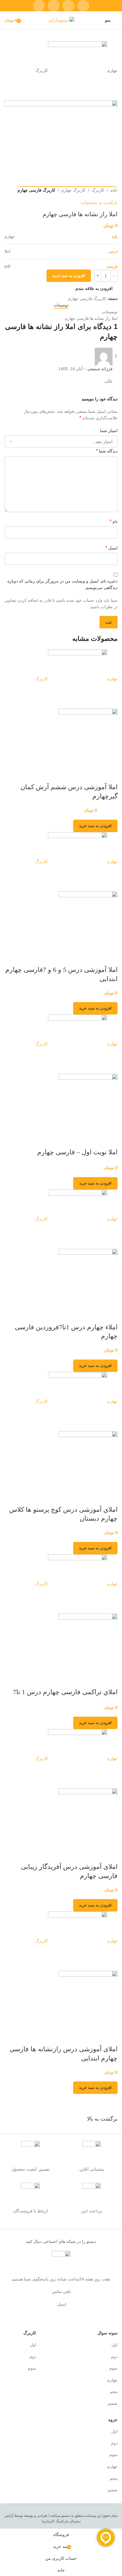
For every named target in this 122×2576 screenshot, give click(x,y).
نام (114, 521)
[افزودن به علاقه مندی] (94, 775)
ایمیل (111, 548)
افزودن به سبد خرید (69, 276)
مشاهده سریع (110, 775)
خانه (114, 190)
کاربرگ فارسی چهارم (36, 190)
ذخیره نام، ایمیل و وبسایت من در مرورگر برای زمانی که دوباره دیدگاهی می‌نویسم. (62, 584)
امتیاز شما (109, 431)
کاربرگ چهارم (73, 190)
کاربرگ (98, 190)
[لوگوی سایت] (61, 20)
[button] (95, 826)
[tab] (61, 305)
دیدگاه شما (107, 451)
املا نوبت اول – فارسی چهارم (77, 1152)
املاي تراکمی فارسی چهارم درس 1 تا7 (65, 1692)
